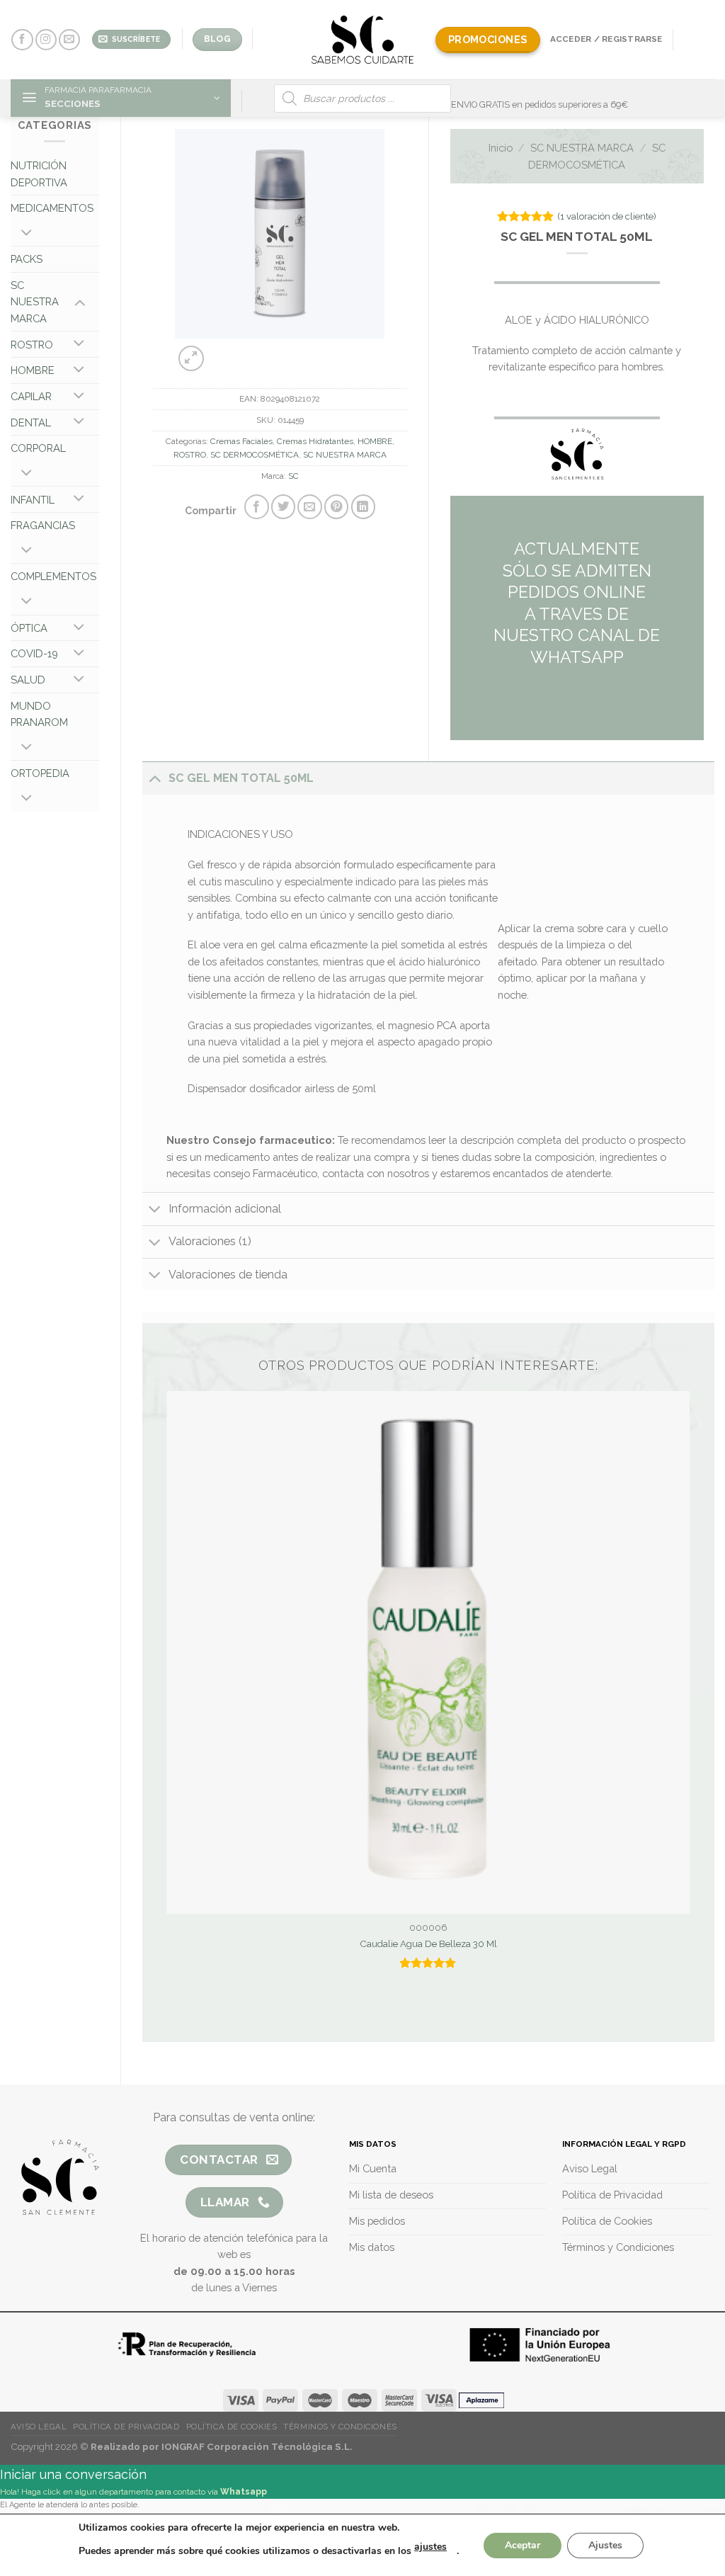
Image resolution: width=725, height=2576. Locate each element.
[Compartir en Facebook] (256, 506)
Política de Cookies (232, 2427)
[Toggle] (27, 234)
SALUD (28, 680)
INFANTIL (33, 500)
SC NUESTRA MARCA (35, 302)
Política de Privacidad (126, 2427)
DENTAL (31, 422)
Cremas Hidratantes (315, 441)
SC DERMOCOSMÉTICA (255, 455)
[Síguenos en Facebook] (22, 40)
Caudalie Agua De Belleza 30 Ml (428, 1944)
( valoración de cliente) (607, 216)
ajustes (430, 2547)
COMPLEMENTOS (53, 576)
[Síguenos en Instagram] (46, 40)
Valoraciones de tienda (228, 1275)
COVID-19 (34, 653)
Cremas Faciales (241, 441)
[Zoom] (191, 358)
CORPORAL (38, 448)
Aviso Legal (39, 2427)
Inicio (501, 148)
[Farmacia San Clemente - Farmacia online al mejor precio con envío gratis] (363, 39)
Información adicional (225, 1209)
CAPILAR (31, 396)
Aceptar (523, 2545)
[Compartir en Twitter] (283, 506)
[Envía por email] (309, 506)
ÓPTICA (29, 628)
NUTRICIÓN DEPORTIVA (39, 174)
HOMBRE (33, 370)
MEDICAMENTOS (52, 208)
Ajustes (605, 2545)
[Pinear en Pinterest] (336, 506)
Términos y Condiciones (340, 2427)
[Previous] (257, 351)
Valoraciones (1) (210, 1241)
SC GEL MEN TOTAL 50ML (241, 778)
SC (293, 476)
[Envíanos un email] (69, 40)
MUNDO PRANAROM (39, 714)
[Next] (292, 351)
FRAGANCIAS (43, 525)
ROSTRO (32, 345)
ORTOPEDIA (40, 773)
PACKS (27, 259)
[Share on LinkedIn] (363, 506)
